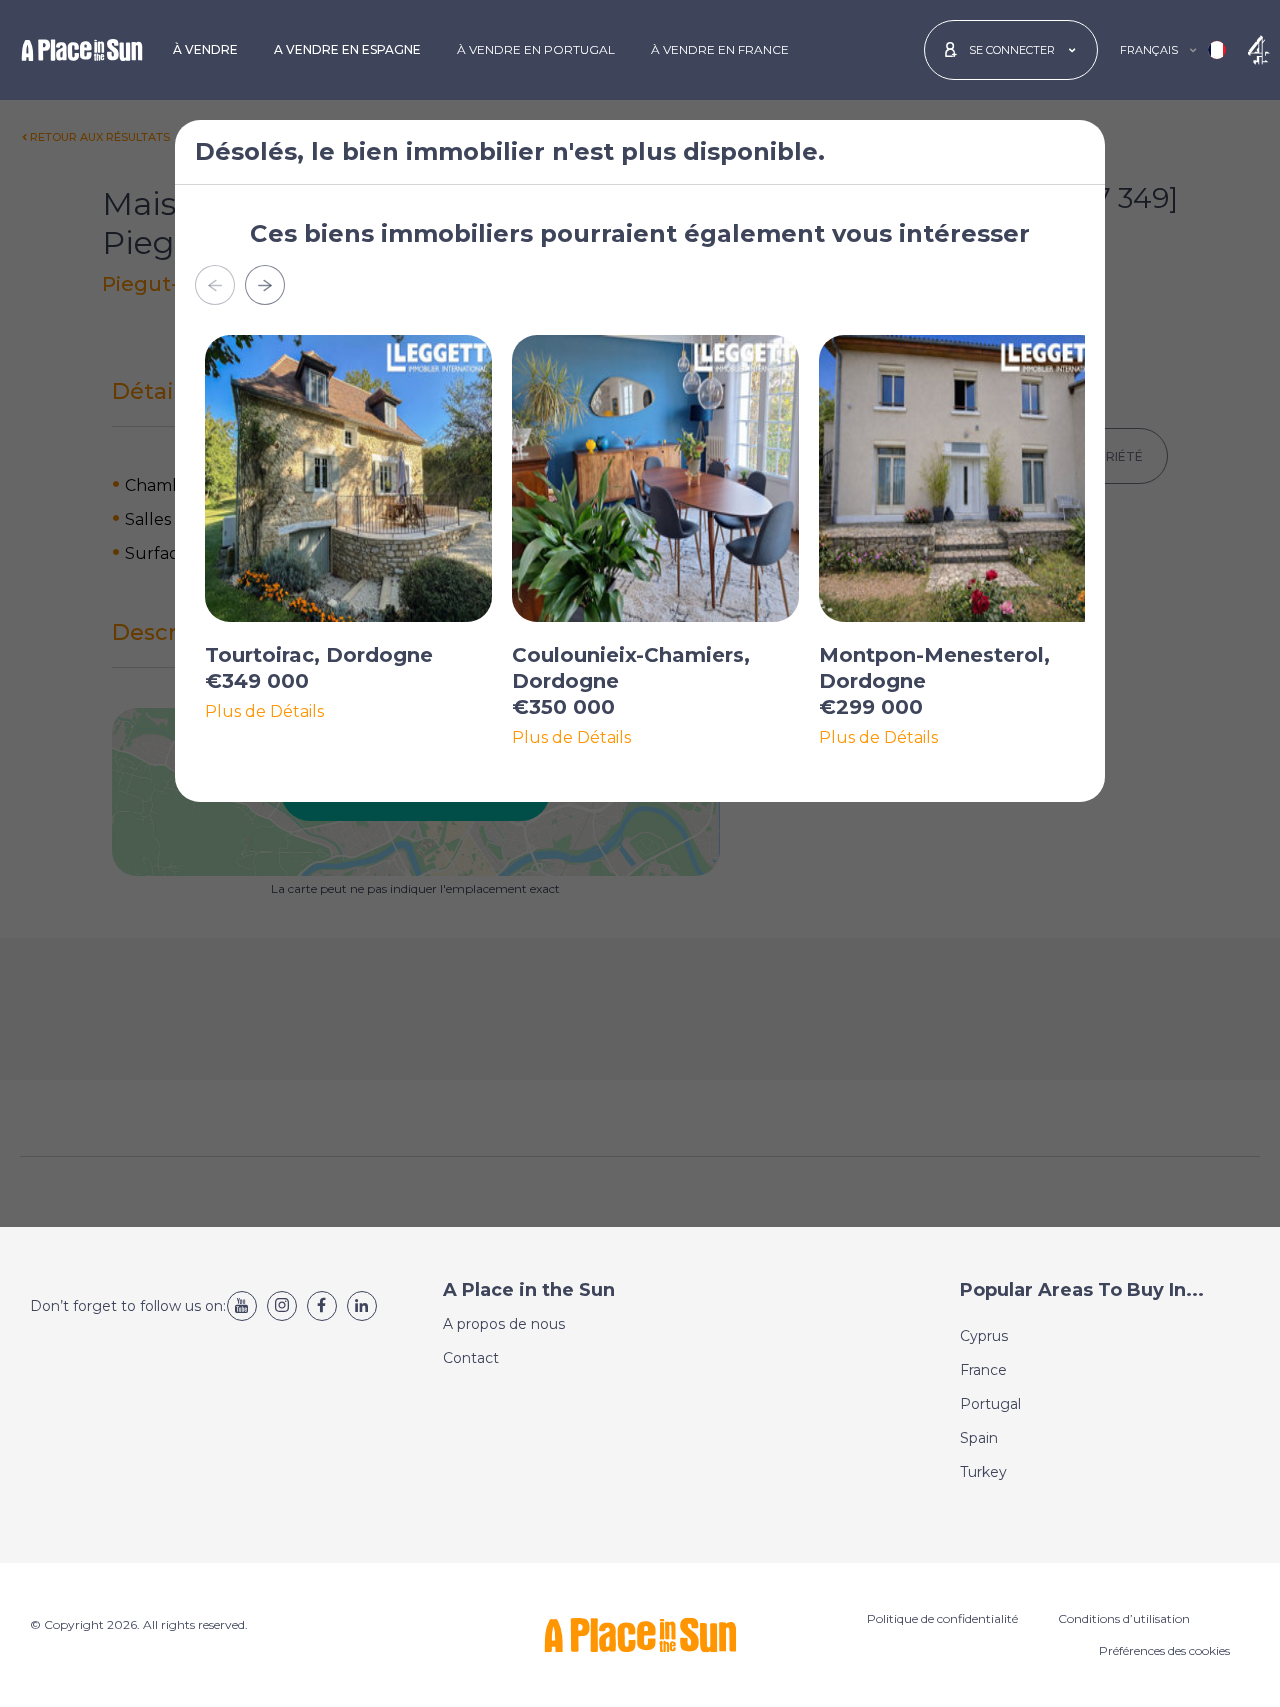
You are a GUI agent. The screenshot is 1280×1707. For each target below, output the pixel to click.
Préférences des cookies (1164, 1650)
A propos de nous (504, 1324)
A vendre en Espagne (347, 49)
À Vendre (205, 49)
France (983, 1370)
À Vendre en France (720, 49)
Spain (979, 1438)
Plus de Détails (264, 712)
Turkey (983, 1472)
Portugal (990, 1404)
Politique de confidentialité (942, 1618)
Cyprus (984, 1336)
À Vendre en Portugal (536, 49)
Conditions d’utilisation (1124, 1618)
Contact (471, 1358)
